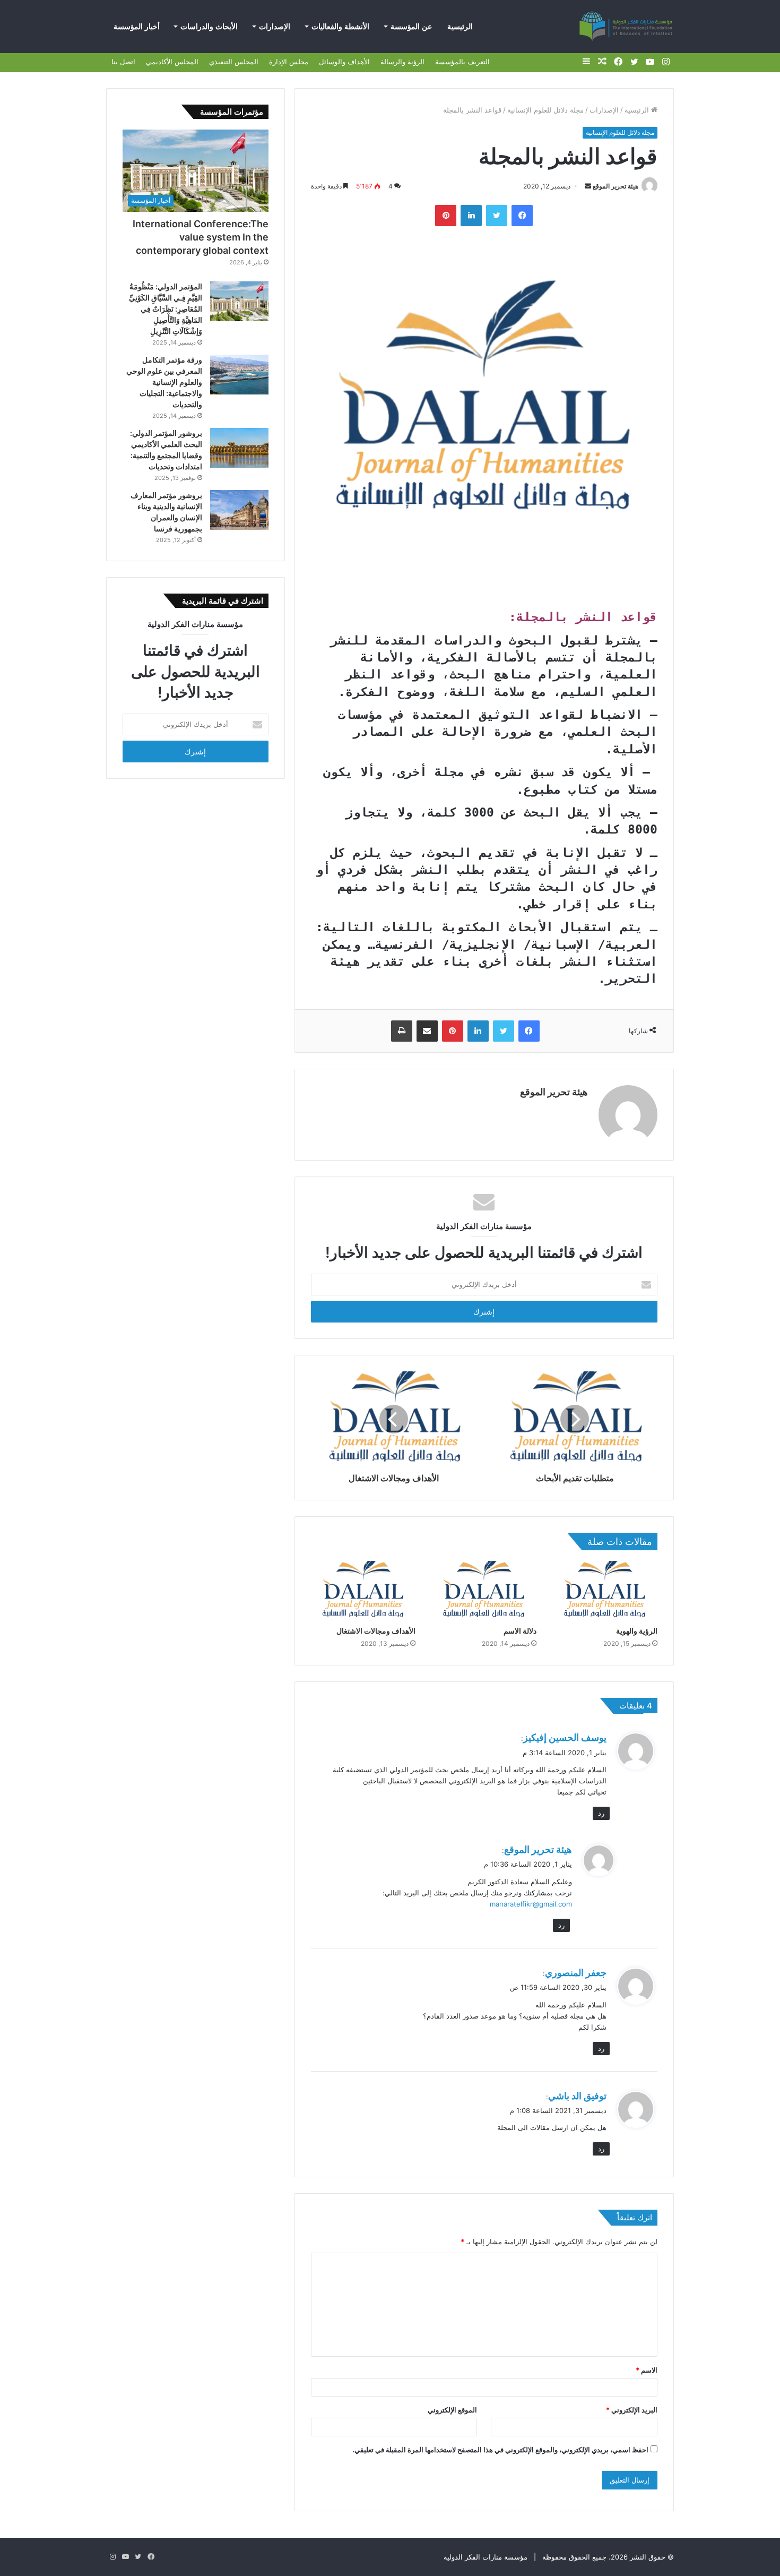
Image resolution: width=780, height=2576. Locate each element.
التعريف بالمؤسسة (462, 62)
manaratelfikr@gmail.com (531, 1904)
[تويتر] (497, 216)
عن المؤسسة (411, 27)
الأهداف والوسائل (344, 62)
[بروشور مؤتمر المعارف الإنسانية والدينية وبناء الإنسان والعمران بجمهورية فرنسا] (239, 510)
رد (601, 1813)
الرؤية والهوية (637, 1631)
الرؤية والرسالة (402, 62)
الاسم (647, 2370)
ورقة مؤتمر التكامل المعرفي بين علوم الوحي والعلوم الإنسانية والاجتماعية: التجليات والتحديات (164, 382)
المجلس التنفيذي (234, 62)
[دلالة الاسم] (484, 1591)
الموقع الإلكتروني (452, 2410)
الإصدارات (275, 27)
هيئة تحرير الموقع (616, 186)
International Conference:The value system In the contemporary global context (201, 237)
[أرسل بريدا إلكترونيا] (588, 186)
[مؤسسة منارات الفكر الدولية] (626, 27)
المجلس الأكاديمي (172, 62)
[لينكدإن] (471, 216)
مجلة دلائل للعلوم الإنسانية (545, 110)
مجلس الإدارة (289, 62)
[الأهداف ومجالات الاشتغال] (363, 1591)
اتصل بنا (123, 62)
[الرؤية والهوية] (605, 1591)
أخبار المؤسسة (137, 27)
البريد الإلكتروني (632, 2410)
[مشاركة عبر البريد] (427, 1031)
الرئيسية (460, 27)
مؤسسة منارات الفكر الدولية (486, 2557)
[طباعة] (402, 1031)
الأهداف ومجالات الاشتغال (376, 1631)
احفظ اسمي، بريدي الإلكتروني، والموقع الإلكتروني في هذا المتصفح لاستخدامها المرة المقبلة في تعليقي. (500, 2450)
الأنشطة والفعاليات (340, 27)
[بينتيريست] (446, 216)
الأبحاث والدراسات (209, 27)
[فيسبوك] (522, 216)
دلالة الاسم (520, 1631)
